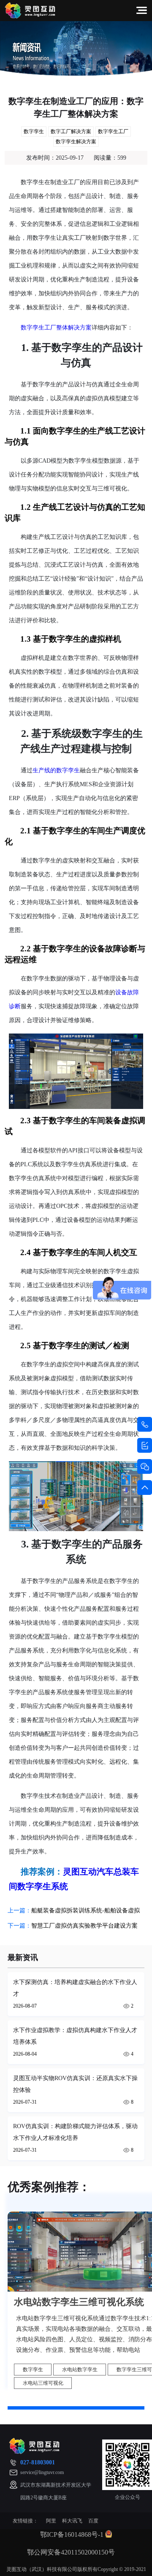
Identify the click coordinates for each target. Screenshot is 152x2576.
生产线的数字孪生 (56, 770)
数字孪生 (34, 131)
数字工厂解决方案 (71, 131)
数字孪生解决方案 (76, 142)
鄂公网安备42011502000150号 (71, 2552)
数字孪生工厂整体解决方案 (56, 328)
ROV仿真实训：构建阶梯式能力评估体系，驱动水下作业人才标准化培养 (75, 2132)
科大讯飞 (72, 2521)
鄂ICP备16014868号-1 (72, 2534)
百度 (93, 2521)
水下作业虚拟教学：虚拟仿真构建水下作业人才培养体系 (75, 2036)
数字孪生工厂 (113, 131)
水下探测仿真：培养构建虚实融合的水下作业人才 (75, 1988)
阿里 (51, 2521)
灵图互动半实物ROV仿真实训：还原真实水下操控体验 (75, 2084)
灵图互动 (80, 1872)
